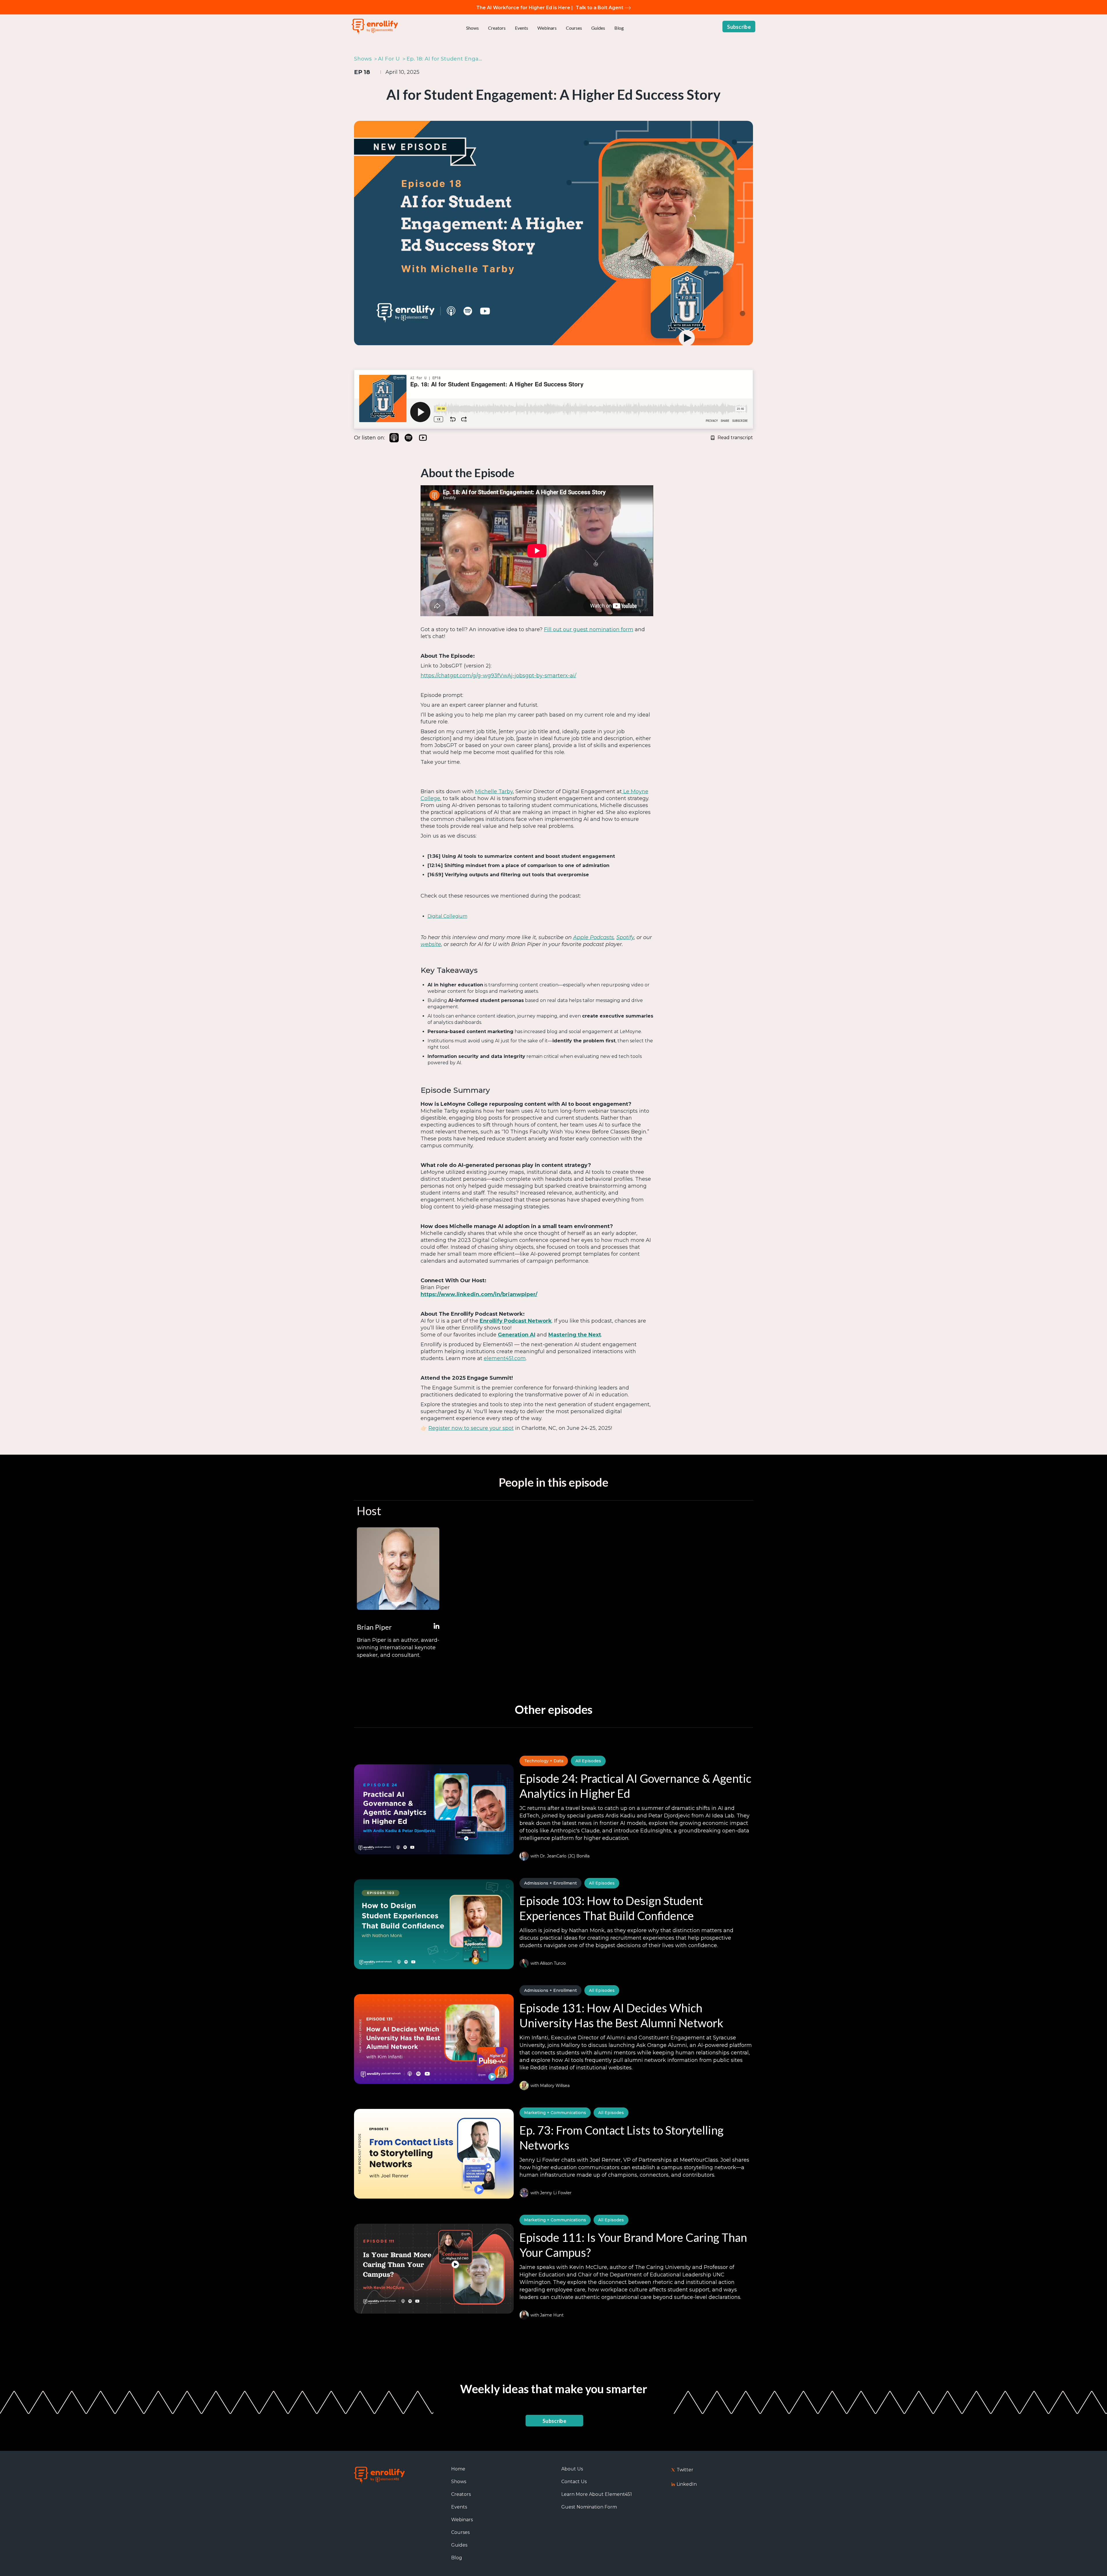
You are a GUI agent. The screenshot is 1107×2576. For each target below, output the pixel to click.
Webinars (547, 28)
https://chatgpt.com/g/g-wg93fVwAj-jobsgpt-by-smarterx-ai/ (498, 676)
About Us (572, 2469)
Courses (574, 28)
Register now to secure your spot (471, 1428)
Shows (472, 28)
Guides (598, 28)
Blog (619, 28)
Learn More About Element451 (597, 2494)
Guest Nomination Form (589, 2507)
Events (522, 28)
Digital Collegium (447, 916)
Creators (497, 28)
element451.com (505, 1358)
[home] (375, 27)
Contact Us (574, 2482)
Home (458, 2469)
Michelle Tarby (494, 791)
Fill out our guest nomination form (589, 629)
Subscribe (739, 27)
